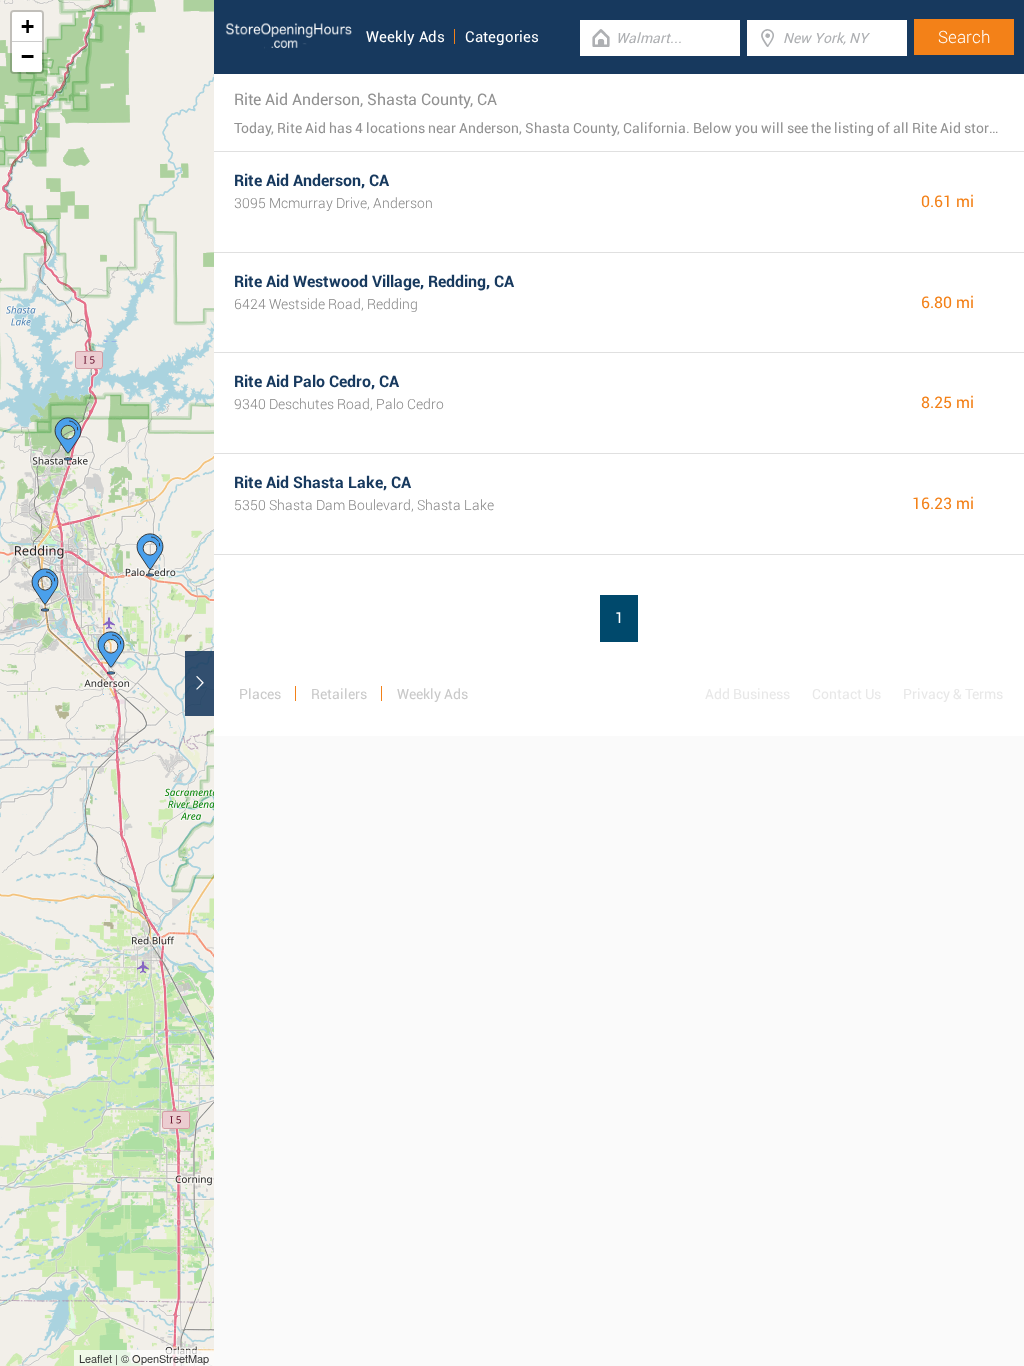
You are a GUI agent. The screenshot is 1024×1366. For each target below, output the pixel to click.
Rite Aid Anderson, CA (311, 180)
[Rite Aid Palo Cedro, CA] (150, 555)
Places (260, 694)
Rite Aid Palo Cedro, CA (316, 381)
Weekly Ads (405, 37)
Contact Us (846, 694)
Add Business (747, 694)
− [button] (27, 56)
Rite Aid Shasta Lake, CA (322, 482)
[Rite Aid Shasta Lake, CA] (68, 439)
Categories (502, 37)
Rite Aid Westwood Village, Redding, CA (374, 281)
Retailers (339, 694)
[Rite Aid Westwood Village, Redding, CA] (45, 590)
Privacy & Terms (953, 694)
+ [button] (27, 26)
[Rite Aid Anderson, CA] (111, 653)
